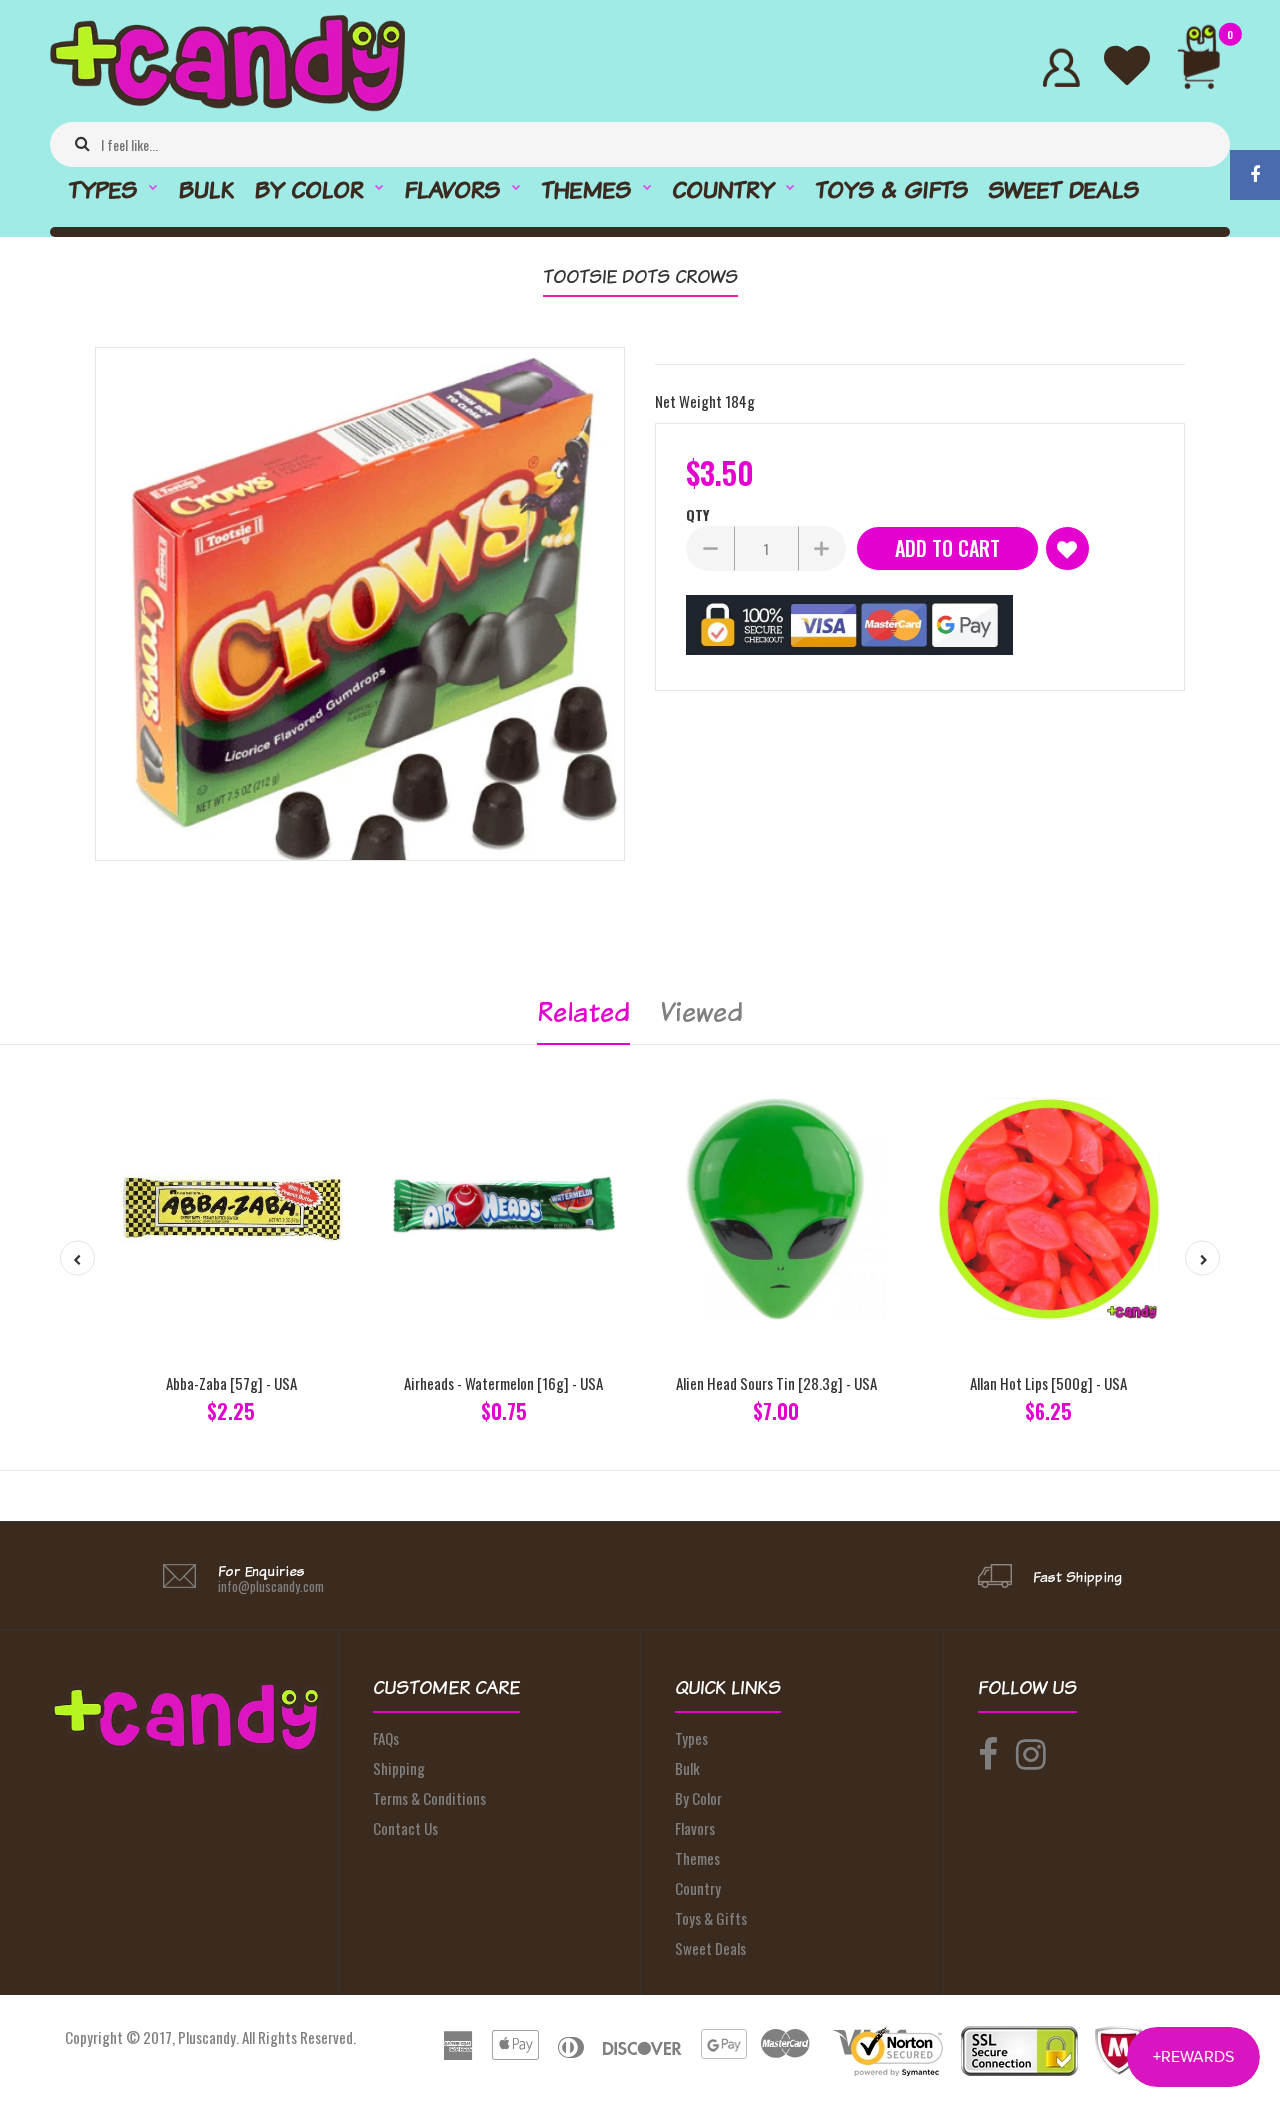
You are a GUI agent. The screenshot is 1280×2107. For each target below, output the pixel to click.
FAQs (386, 1738)
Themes (697, 1858)
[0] (1207, 67)
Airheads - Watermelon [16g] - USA (503, 1383)
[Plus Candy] (227, 105)
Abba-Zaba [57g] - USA (231, 1383)
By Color (698, 1798)
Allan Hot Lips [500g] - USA (1048, 1383)
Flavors (695, 1828)
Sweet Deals (710, 1948)
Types (691, 1738)
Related (583, 1011)
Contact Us (405, 1828)
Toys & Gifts (711, 1918)
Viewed (701, 1011)
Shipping (399, 1768)
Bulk (687, 1768)
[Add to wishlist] (1067, 548)
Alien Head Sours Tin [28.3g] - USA (776, 1383)
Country (698, 1888)
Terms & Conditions (429, 1798)
